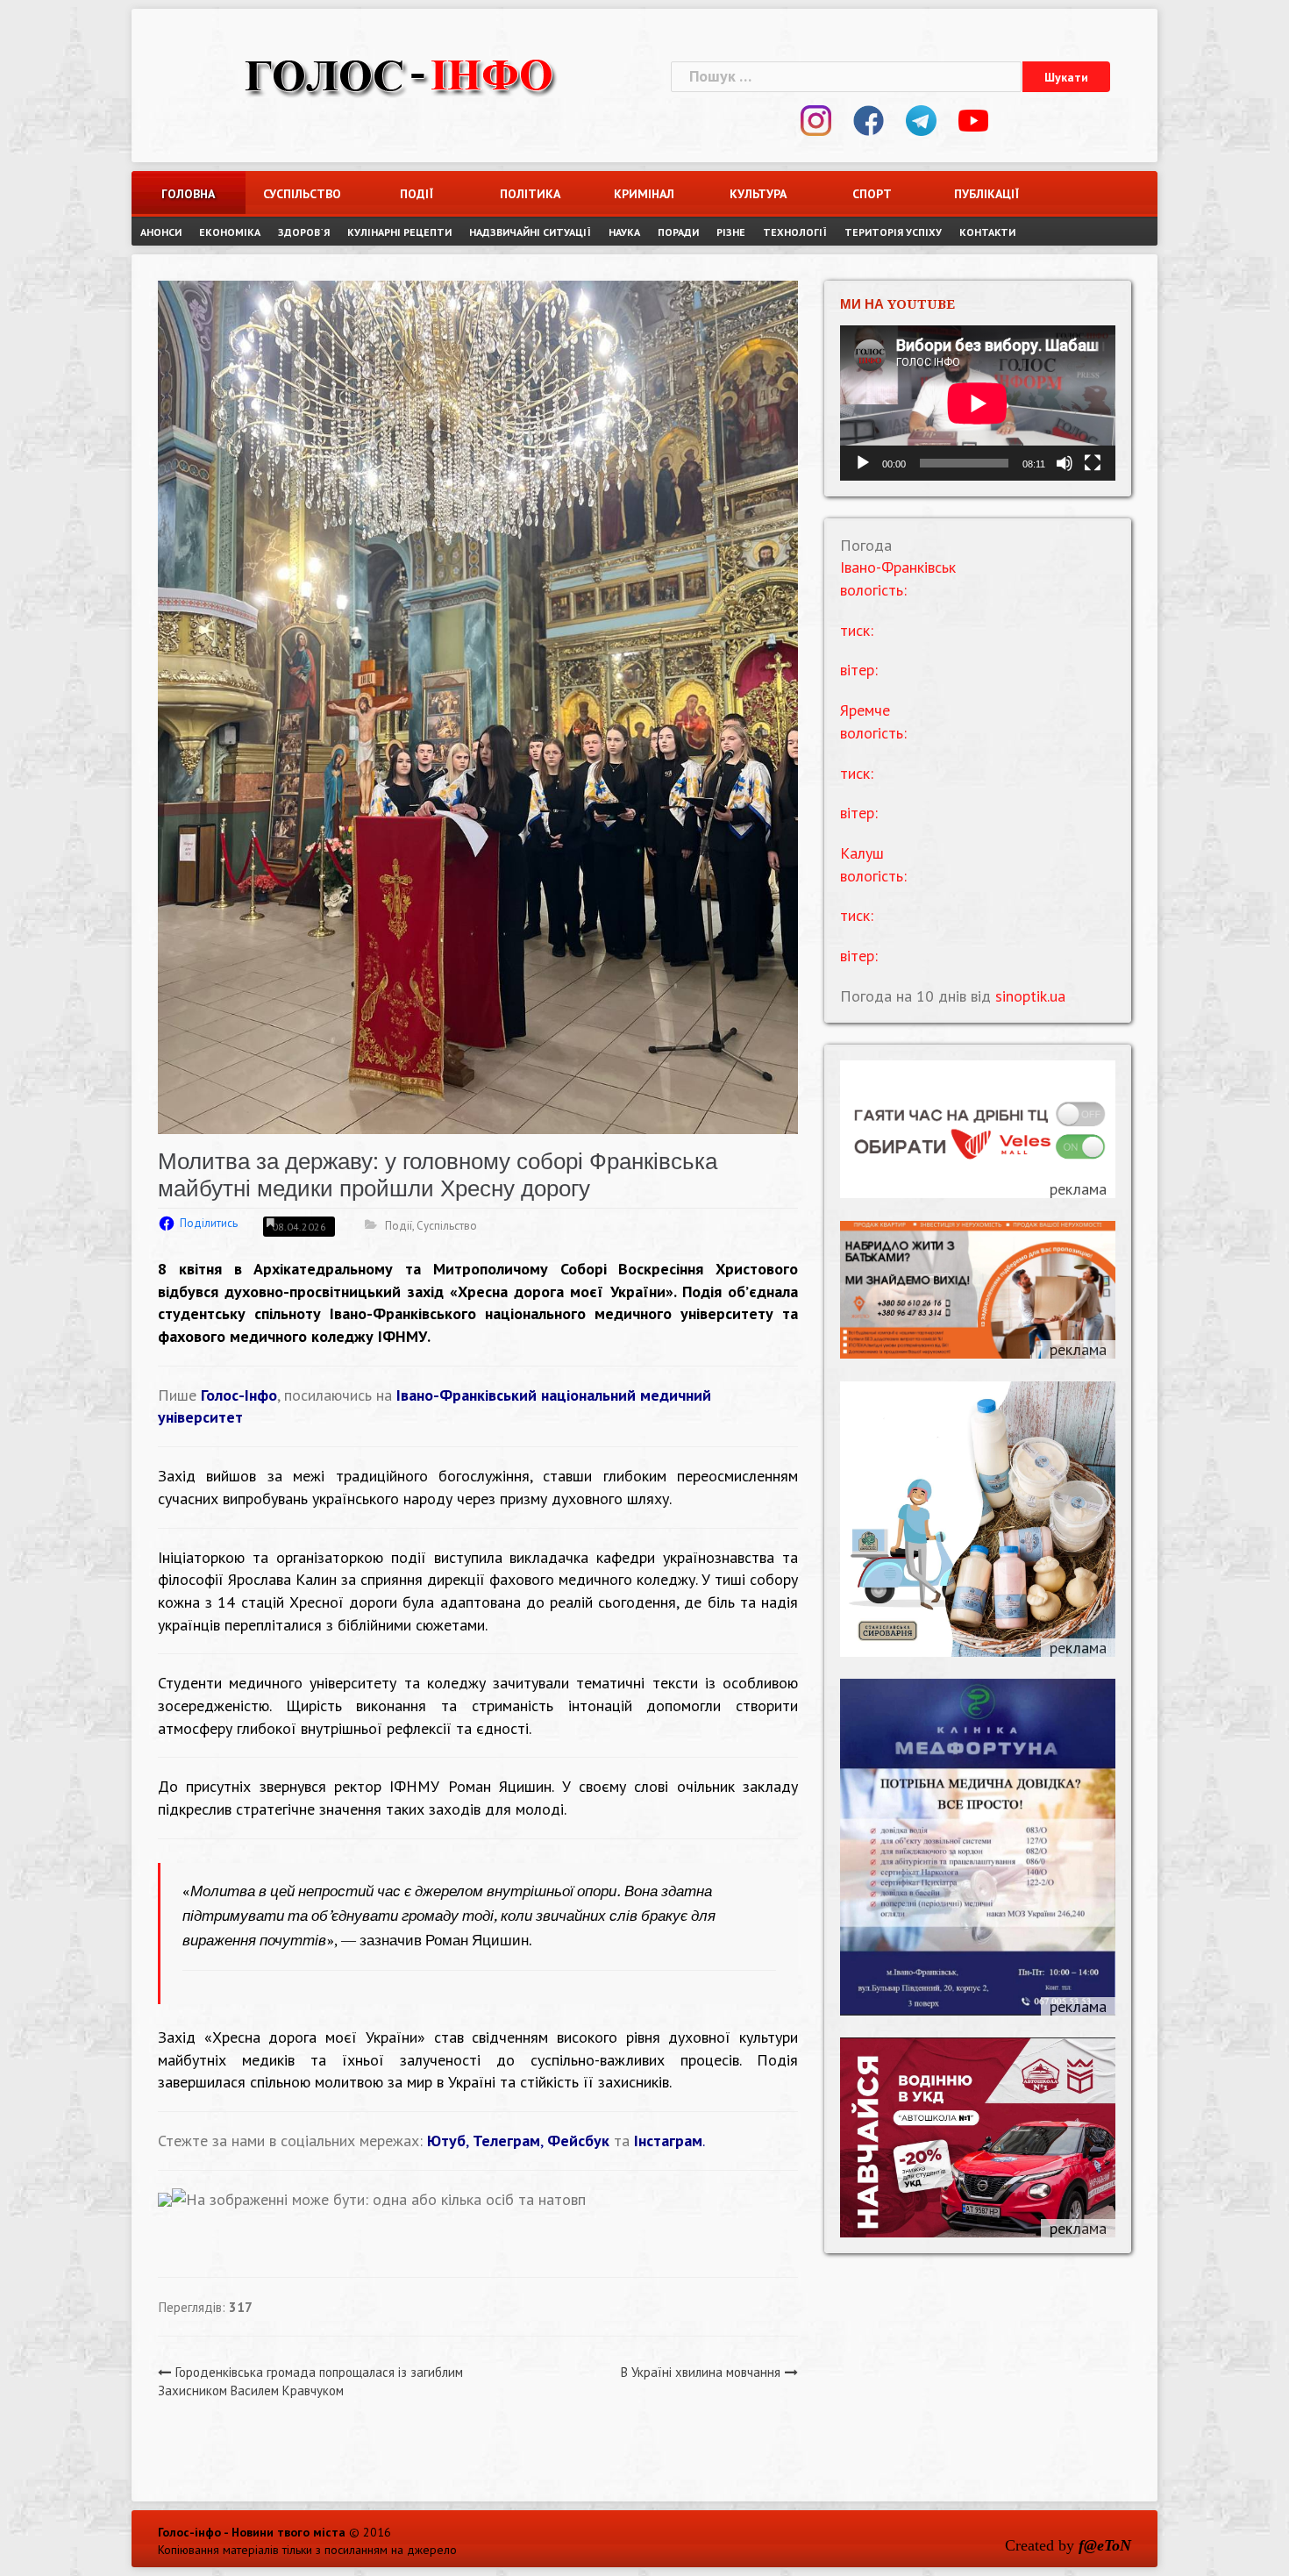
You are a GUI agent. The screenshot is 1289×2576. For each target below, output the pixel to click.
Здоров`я (304, 232)
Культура (758, 194)
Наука (624, 232)
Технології (795, 232)
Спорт (872, 194)
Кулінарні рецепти (399, 232)
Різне (731, 232)
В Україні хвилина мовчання (701, 2372)
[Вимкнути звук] (1065, 463)
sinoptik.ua (1030, 996)
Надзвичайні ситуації (530, 232)
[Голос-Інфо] (399, 74)
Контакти (987, 232)
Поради (678, 232)
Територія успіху (893, 232)
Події (417, 194)
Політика (530, 194)
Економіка (230, 232)
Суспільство (302, 194)
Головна (188, 194)
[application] (978, 403)
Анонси (161, 232)
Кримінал (644, 194)
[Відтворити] (863, 463)
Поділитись (209, 1223)
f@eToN (1105, 2545)
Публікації (986, 194)
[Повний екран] (1093, 463)
